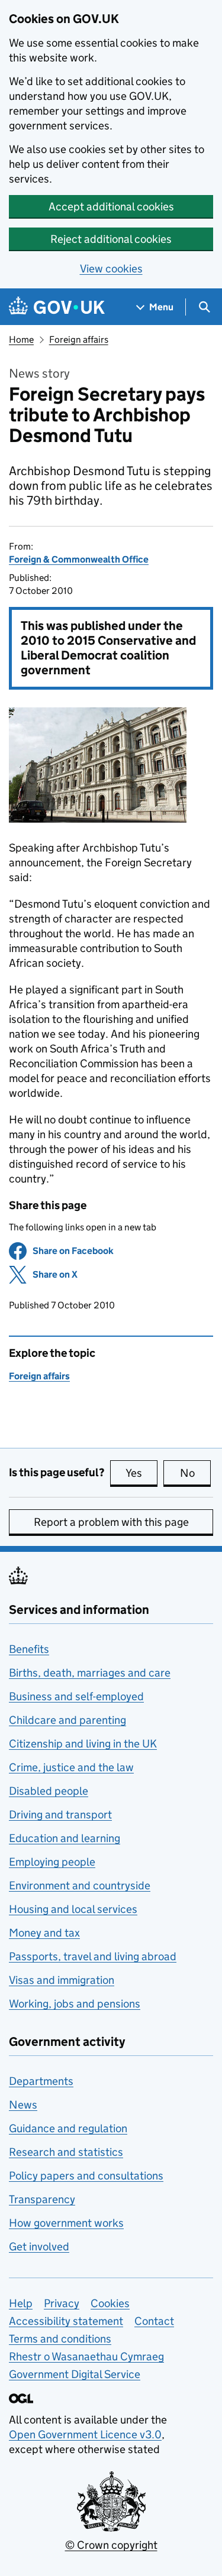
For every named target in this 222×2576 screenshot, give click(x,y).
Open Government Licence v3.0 (85, 2434)
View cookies (111, 269)
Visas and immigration (62, 1980)
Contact (154, 2321)
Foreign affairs (79, 340)
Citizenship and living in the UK (83, 1744)
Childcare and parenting (67, 1720)
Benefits (29, 1649)
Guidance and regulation (68, 2128)
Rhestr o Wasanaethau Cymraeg (86, 2356)
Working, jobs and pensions (75, 2004)
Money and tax (44, 1933)
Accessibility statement (66, 2321)
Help (21, 2303)
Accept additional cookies (111, 207)
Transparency (42, 2199)
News (23, 2105)
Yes (141, 1473)
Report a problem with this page (111, 1522)
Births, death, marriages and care (90, 1673)
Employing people (52, 1862)
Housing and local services (73, 1909)
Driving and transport (60, 1815)
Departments (41, 2081)
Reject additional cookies (111, 239)
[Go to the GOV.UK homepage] (57, 307)
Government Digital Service (75, 2374)
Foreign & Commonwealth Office (79, 559)
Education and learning (65, 1838)
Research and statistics (66, 2152)
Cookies (110, 2303)
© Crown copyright (111, 2545)
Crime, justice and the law (71, 1767)
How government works (66, 2223)
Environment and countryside (80, 1885)
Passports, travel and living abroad (93, 1956)
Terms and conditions (60, 2339)
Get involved (39, 2247)
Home (21, 340)
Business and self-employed (76, 1696)
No (195, 1473)
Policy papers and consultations (86, 2176)
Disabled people (49, 1791)
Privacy (62, 2303)
